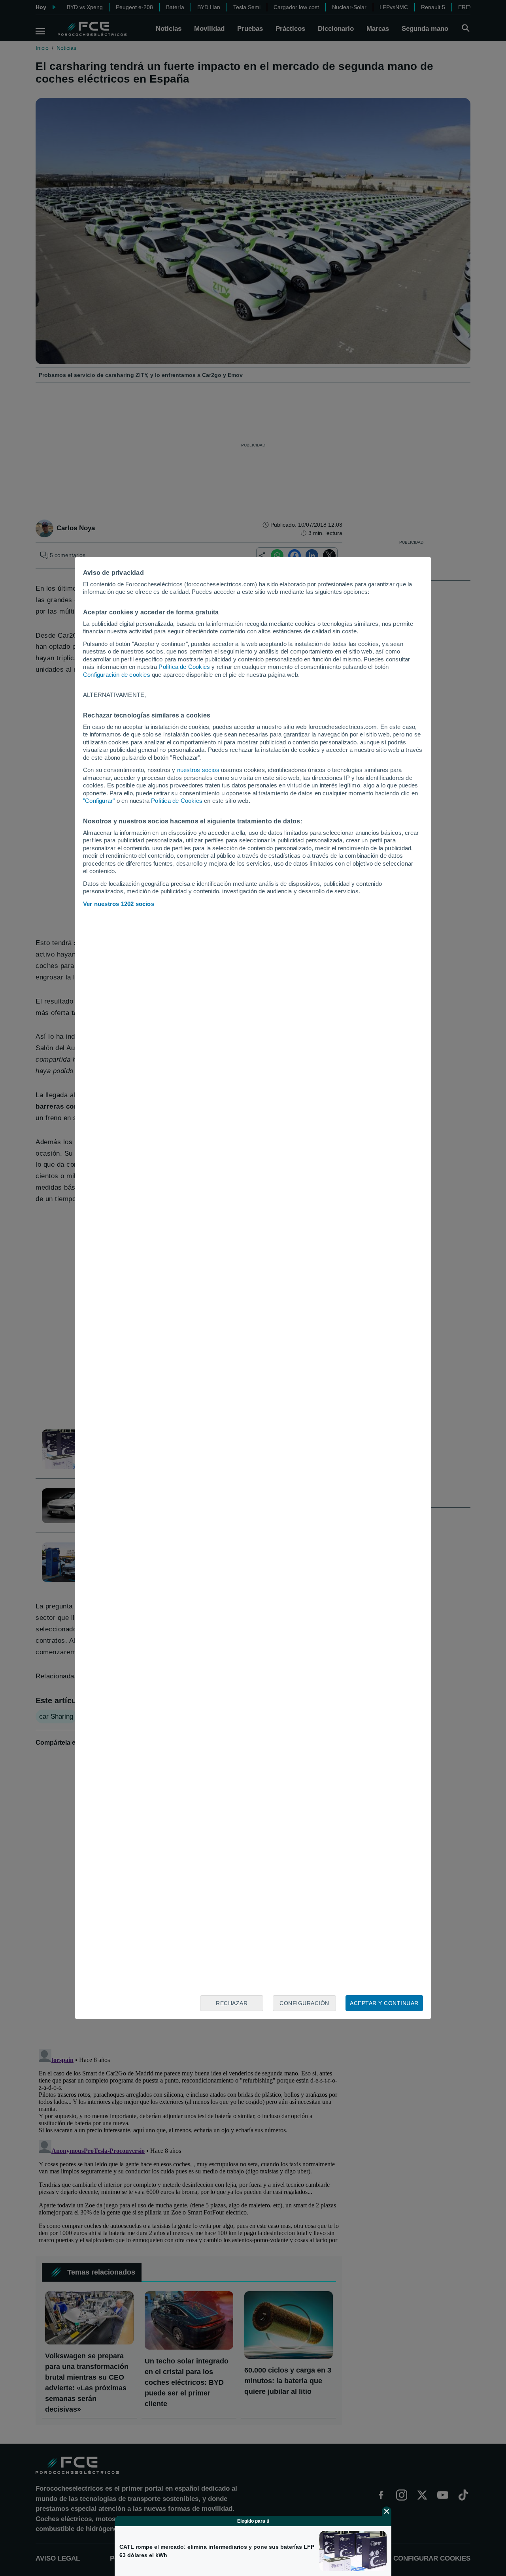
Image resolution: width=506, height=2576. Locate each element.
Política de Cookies (184, 667)
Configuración (304, 2003)
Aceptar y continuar (384, 2003)
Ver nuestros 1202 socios (119, 904)
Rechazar (232, 2003)
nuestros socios (198, 770)
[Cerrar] (387, 2511)
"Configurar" (99, 801)
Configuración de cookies (117, 675)
